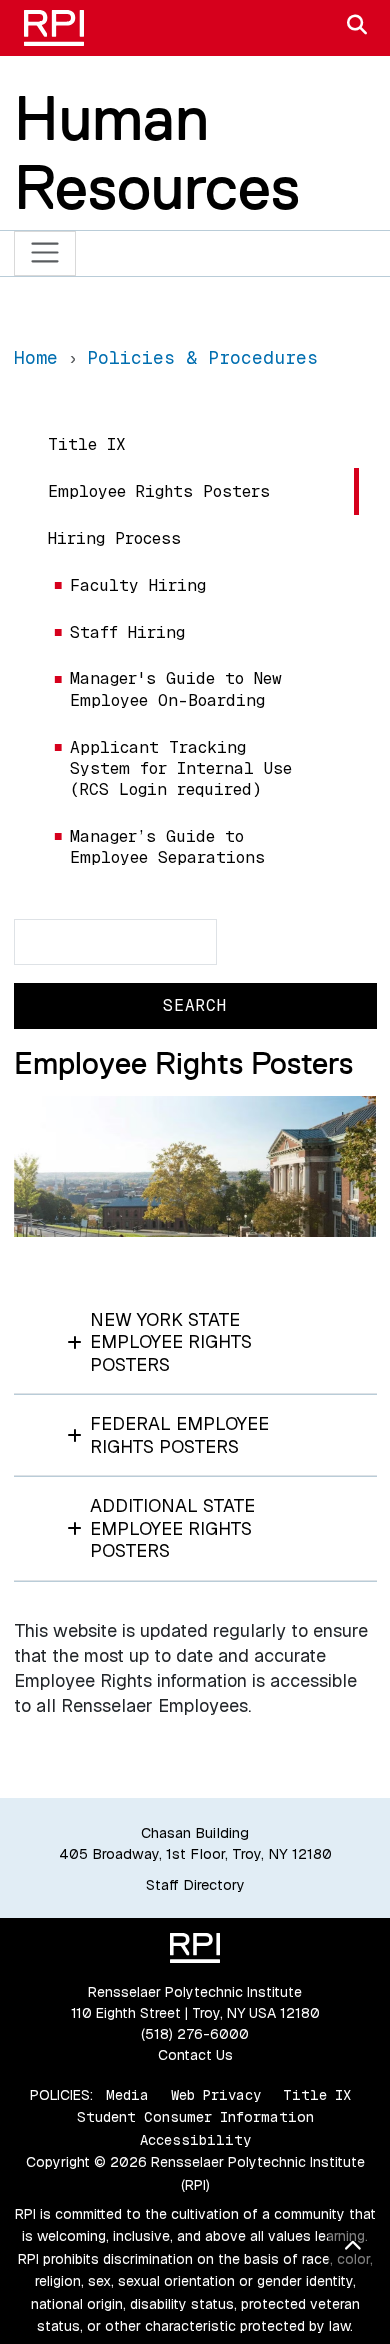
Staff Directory (195, 1885)
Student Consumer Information (195, 2117)
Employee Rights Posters (159, 491)
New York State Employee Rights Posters (171, 1342)
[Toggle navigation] (45, 253)
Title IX (87, 444)
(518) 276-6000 (195, 2034)
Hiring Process (114, 538)
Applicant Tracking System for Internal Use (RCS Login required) (181, 768)
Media (127, 2095)
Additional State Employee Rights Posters (172, 1528)
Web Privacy (216, 2095)
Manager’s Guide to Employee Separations (167, 847)
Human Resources (157, 152)
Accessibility (195, 2140)
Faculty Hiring (138, 585)
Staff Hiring (127, 632)
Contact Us (195, 2055)
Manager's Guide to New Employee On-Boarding (176, 689)
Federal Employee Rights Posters (179, 1435)
